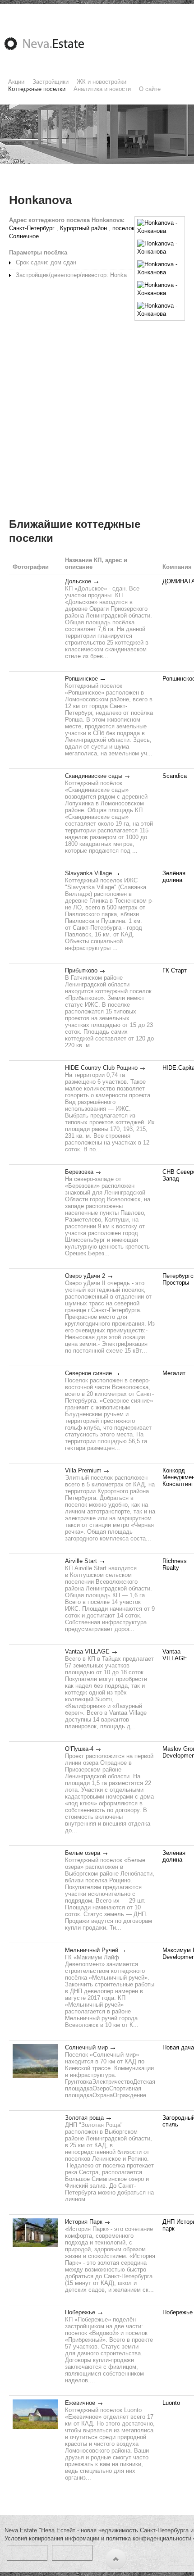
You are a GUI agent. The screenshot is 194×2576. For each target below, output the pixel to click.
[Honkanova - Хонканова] (160, 227)
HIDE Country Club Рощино (101, 1068)
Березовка (79, 1172)
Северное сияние (88, 1373)
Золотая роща (84, 2118)
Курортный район (83, 228)
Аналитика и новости (102, 89)
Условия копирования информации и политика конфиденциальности (98, 2538)
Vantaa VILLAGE (87, 1651)
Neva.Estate (55, 44)
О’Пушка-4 (79, 1749)
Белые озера (83, 1853)
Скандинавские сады (94, 776)
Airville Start (81, 1561)
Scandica (175, 776)
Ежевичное (80, 2403)
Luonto (171, 2403)
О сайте (150, 89)
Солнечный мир (86, 2047)
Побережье (80, 2312)
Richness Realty (175, 1564)
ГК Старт (175, 970)
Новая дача (178, 2047)
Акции (16, 82)
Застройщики (51, 82)
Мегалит (174, 1373)
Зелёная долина (174, 877)
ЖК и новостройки (102, 82)
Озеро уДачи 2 (85, 1276)
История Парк (84, 2222)
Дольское (78, 581)
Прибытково (81, 970)
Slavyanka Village (88, 873)
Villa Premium (83, 1470)
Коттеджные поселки (37, 89)
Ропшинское (81, 679)
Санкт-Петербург (32, 228)
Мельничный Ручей (92, 1950)
